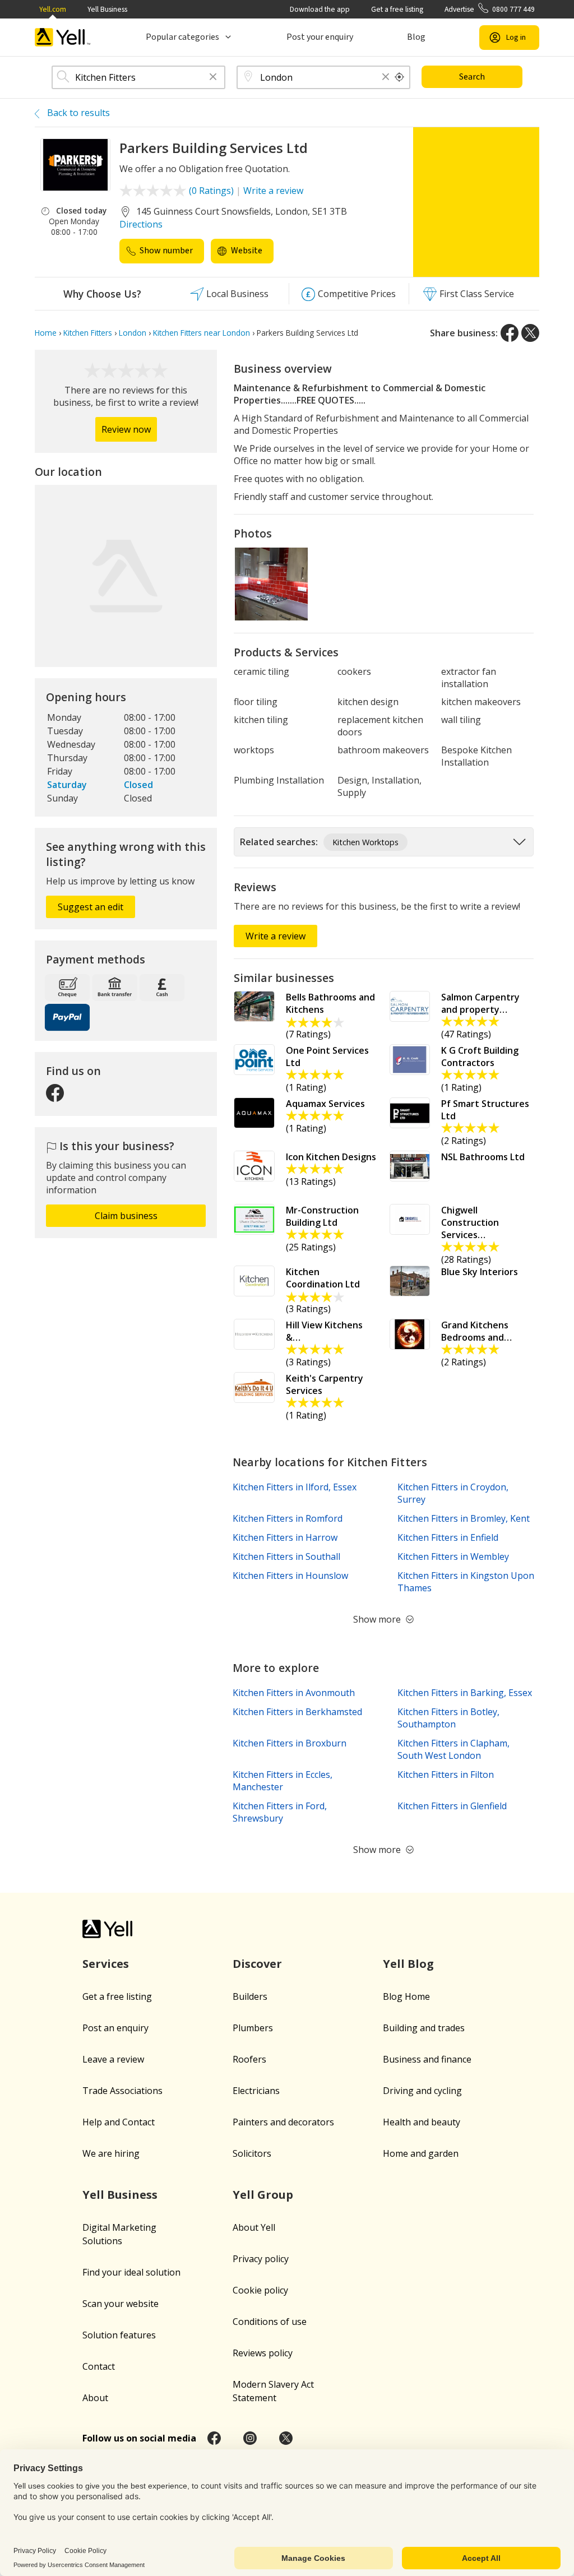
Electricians (256, 2091)
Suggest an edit (91, 907)
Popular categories (182, 37)
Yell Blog (408, 1964)
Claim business (126, 1216)
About (95, 2398)
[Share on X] (530, 333)
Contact (99, 2366)
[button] (213, 78)
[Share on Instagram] (250, 2438)
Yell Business (107, 9)
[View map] (126, 576)
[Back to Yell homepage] (63, 37)
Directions (141, 224)
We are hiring (111, 2153)
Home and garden (421, 2153)
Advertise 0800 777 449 (490, 9)
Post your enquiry (320, 37)
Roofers (249, 2059)
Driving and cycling (422, 2091)
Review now (126, 429)
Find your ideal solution (131, 2272)
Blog (416, 37)
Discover (257, 1964)
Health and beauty (422, 2122)
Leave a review (113, 2059)
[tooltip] (400, 77)
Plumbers (253, 2028)
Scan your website (121, 2304)
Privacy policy (261, 2259)
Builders (250, 1996)
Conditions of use (270, 2322)
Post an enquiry (115, 2028)
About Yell (254, 2227)
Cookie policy (260, 2290)
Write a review (273, 191)
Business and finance (427, 2059)
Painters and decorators (283, 2122)
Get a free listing (397, 9)
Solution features (119, 2335)
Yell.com (53, 9)
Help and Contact (119, 2122)
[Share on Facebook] (510, 333)
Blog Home (406, 1996)
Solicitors (252, 2153)
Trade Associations (122, 2091)
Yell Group (263, 2195)
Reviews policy (263, 2353)
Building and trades (424, 2028)
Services (106, 1964)
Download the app (320, 9)
